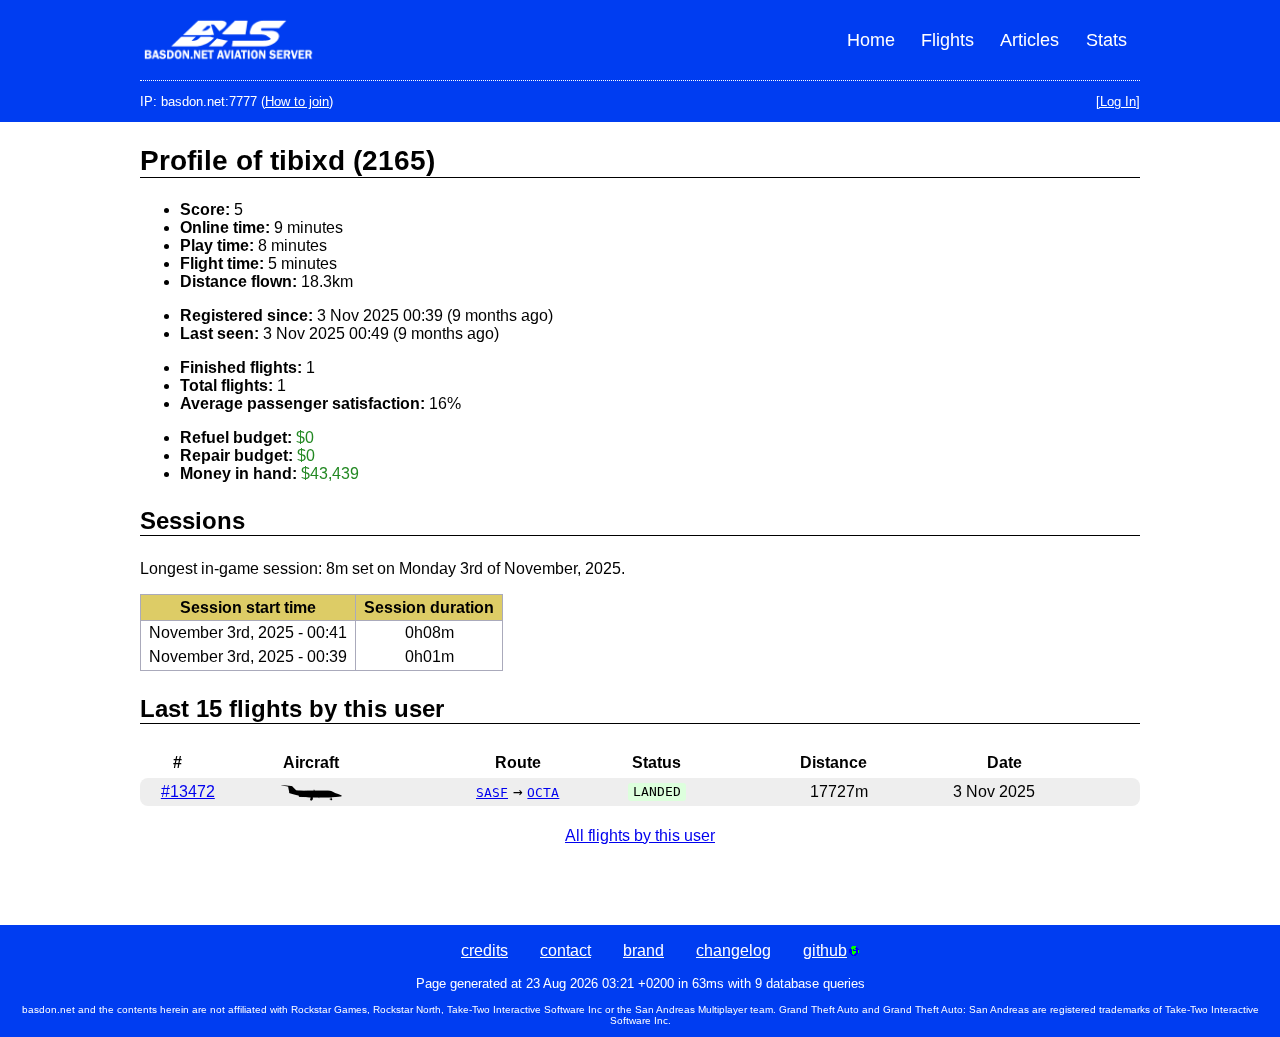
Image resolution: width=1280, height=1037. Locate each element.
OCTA (543, 792)
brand (643, 950)
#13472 (188, 791)
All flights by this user (640, 835)
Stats (1106, 40)
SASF (492, 792)
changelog (733, 950)
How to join (297, 101)
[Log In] (1118, 101)
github (825, 950)
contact (565, 950)
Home (871, 40)
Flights (947, 40)
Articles (1029, 40)
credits (484, 950)
